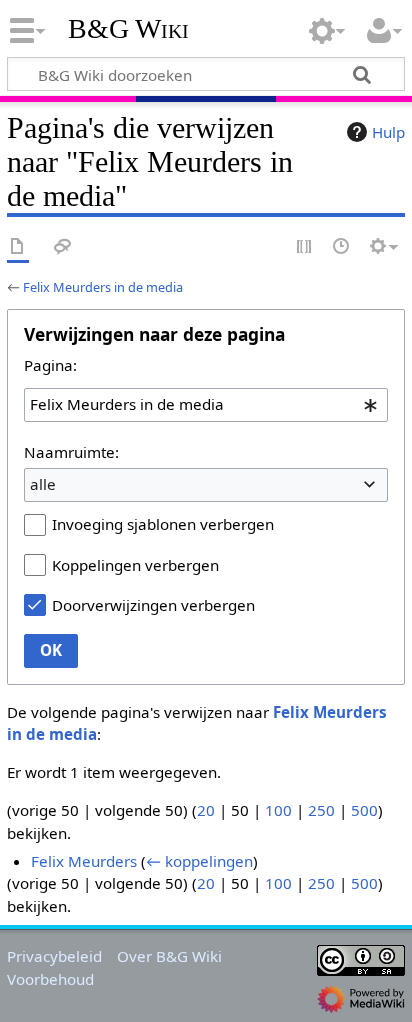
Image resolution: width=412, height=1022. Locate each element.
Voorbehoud (50, 979)
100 (278, 810)
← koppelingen (199, 861)
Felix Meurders (84, 861)
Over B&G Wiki (169, 956)
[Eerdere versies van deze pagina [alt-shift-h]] (342, 247)
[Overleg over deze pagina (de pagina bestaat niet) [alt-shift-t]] (63, 247)
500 (364, 810)
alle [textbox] (43, 484)
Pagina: (50, 365)
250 (321, 810)
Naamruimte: (71, 452)
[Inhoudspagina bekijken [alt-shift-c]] (18, 247)
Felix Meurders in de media (103, 287)
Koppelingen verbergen (135, 565)
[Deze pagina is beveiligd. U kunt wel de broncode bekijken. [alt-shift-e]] (305, 247)
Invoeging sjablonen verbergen (163, 524)
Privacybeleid (54, 956)
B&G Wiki (128, 29)
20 (206, 810)
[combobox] (206, 405)
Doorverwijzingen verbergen (153, 605)
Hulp (388, 132)
